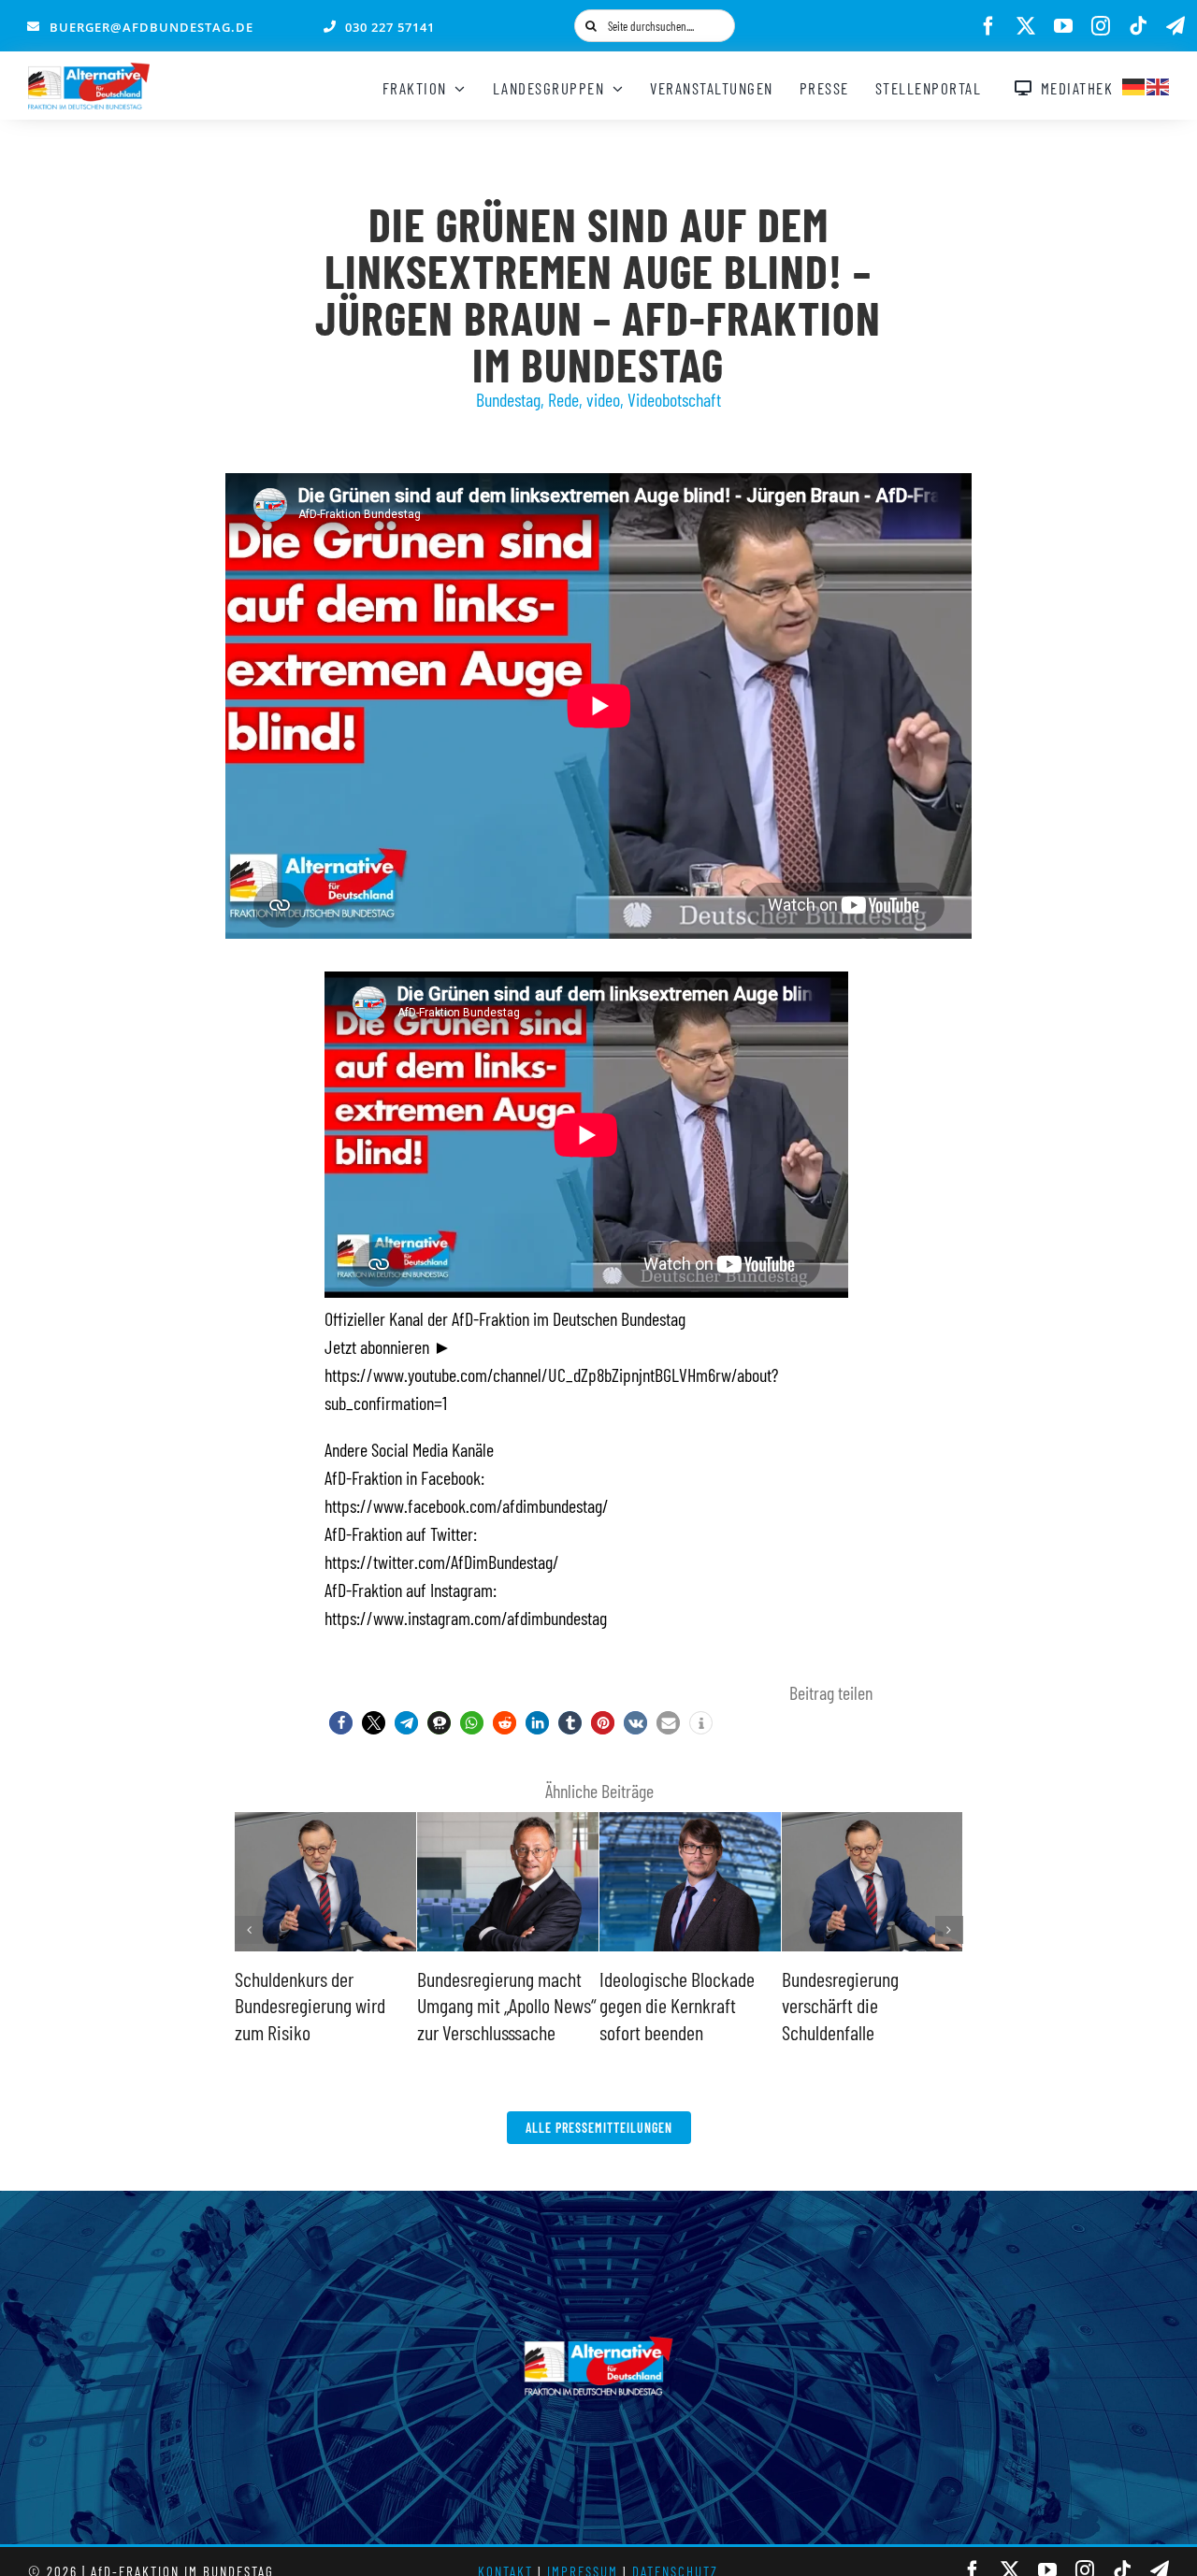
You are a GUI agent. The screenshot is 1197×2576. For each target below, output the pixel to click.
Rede (563, 399)
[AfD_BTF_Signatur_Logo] (89, 72)
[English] (1159, 84)
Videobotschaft (674, 399)
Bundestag (508, 399)
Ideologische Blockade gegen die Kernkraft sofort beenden (677, 2005)
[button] (341, 1723)
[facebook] (988, 26)
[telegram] (1175, 26)
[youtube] (1063, 26)
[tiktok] (1138, 26)
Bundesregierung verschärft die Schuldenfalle (840, 2005)
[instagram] (1101, 26)
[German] (1134, 84)
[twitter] (1026, 26)
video (603, 399)
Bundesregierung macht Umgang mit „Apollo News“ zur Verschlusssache (507, 2005)
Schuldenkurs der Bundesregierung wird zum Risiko (310, 2005)
